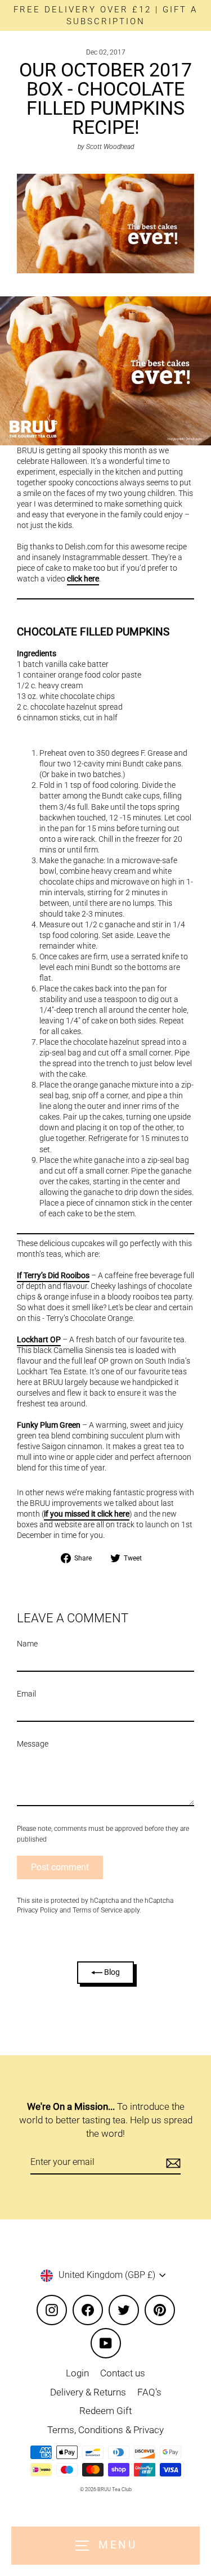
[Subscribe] (172, 2163)
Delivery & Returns (88, 2392)
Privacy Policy (37, 1910)
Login (77, 2373)
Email (26, 1694)
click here (83, 579)
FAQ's (149, 2392)
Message (33, 1744)
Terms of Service (97, 1910)
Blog (111, 1972)
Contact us (123, 2373)
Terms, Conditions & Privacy (105, 2430)
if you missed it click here (87, 1514)
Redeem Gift (105, 2411)
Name (27, 1644)
